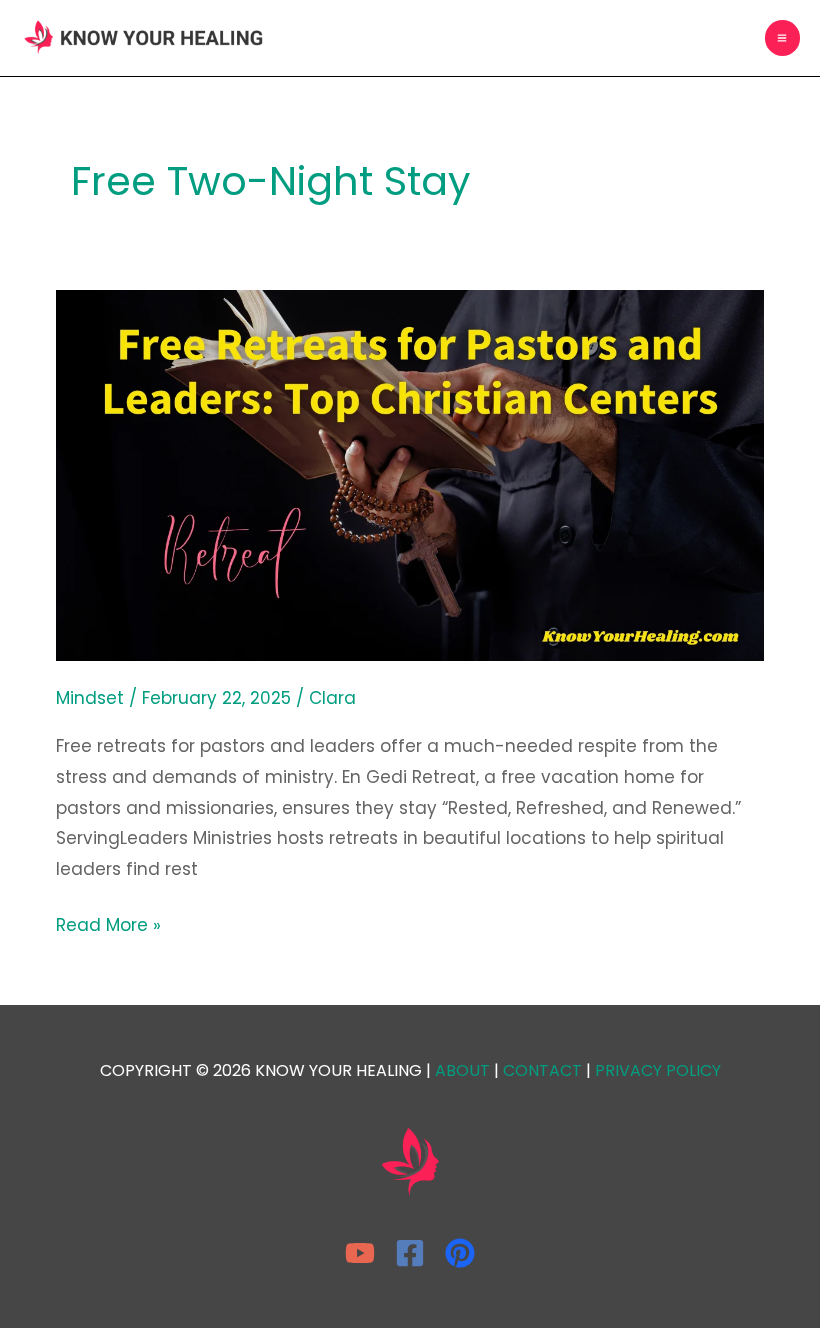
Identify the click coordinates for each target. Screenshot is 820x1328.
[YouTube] (360, 1253)
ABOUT (462, 1070)
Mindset (90, 698)
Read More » (108, 923)
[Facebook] (410, 1253)
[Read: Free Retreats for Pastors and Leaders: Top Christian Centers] (409, 474)
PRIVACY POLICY (658, 1070)
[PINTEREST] (460, 1253)
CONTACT (542, 1070)
